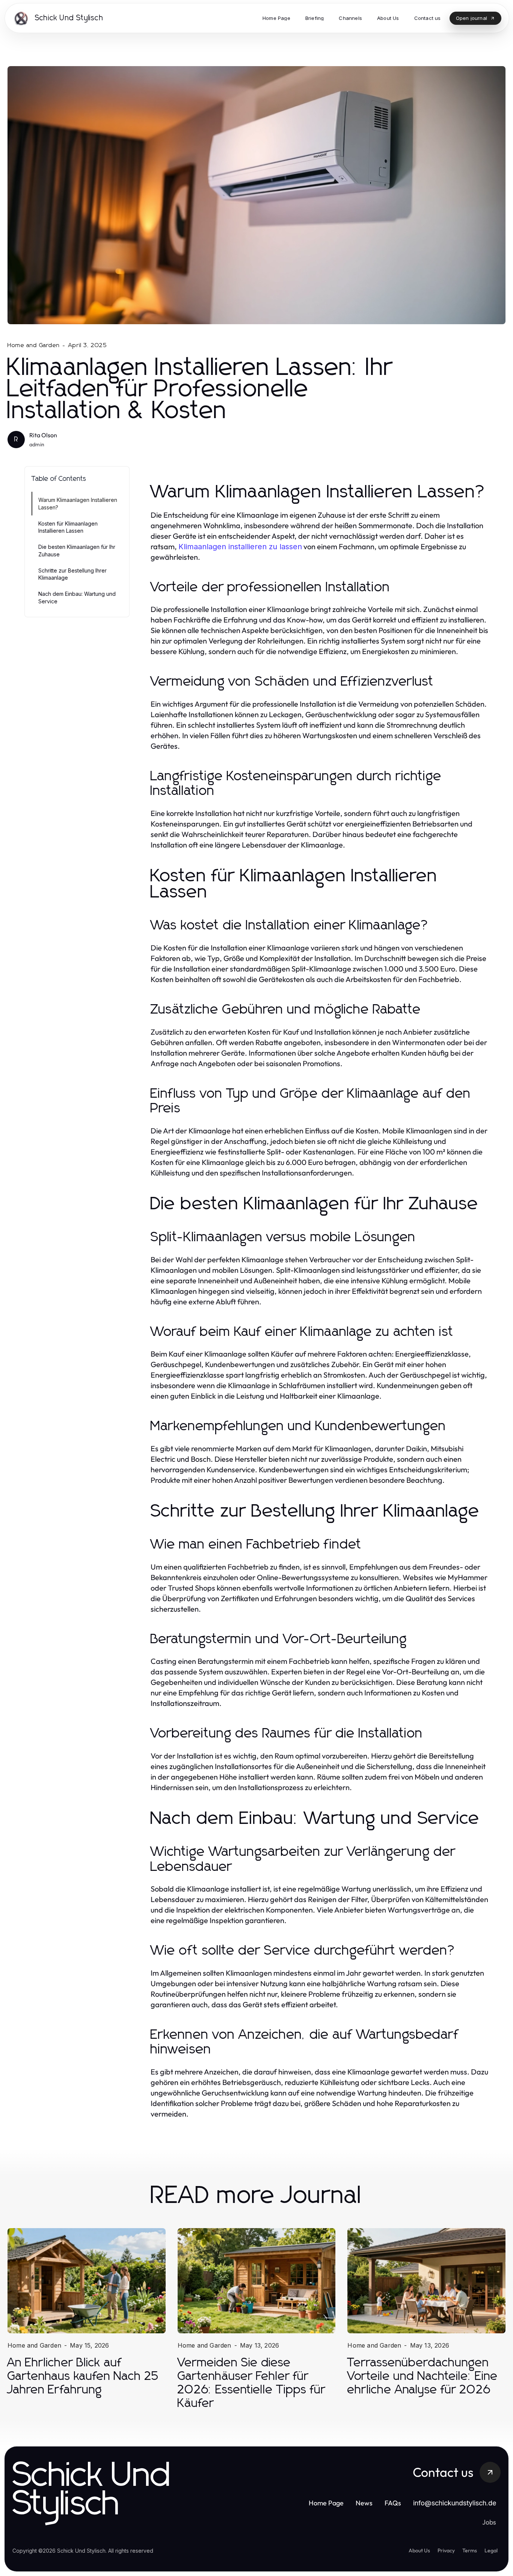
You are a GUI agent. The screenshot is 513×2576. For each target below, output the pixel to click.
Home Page (326, 2503)
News (364, 2503)
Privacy (446, 2550)
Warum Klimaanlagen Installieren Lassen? (78, 503)
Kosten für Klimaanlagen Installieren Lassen (68, 527)
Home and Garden (34, 345)
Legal (491, 2550)
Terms (470, 2550)
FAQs (393, 2503)
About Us (419, 2550)
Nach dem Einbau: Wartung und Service (77, 597)
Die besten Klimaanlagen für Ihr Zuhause (77, 550)
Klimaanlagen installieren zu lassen (240, 547)
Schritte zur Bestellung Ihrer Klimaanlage (72, 574)
